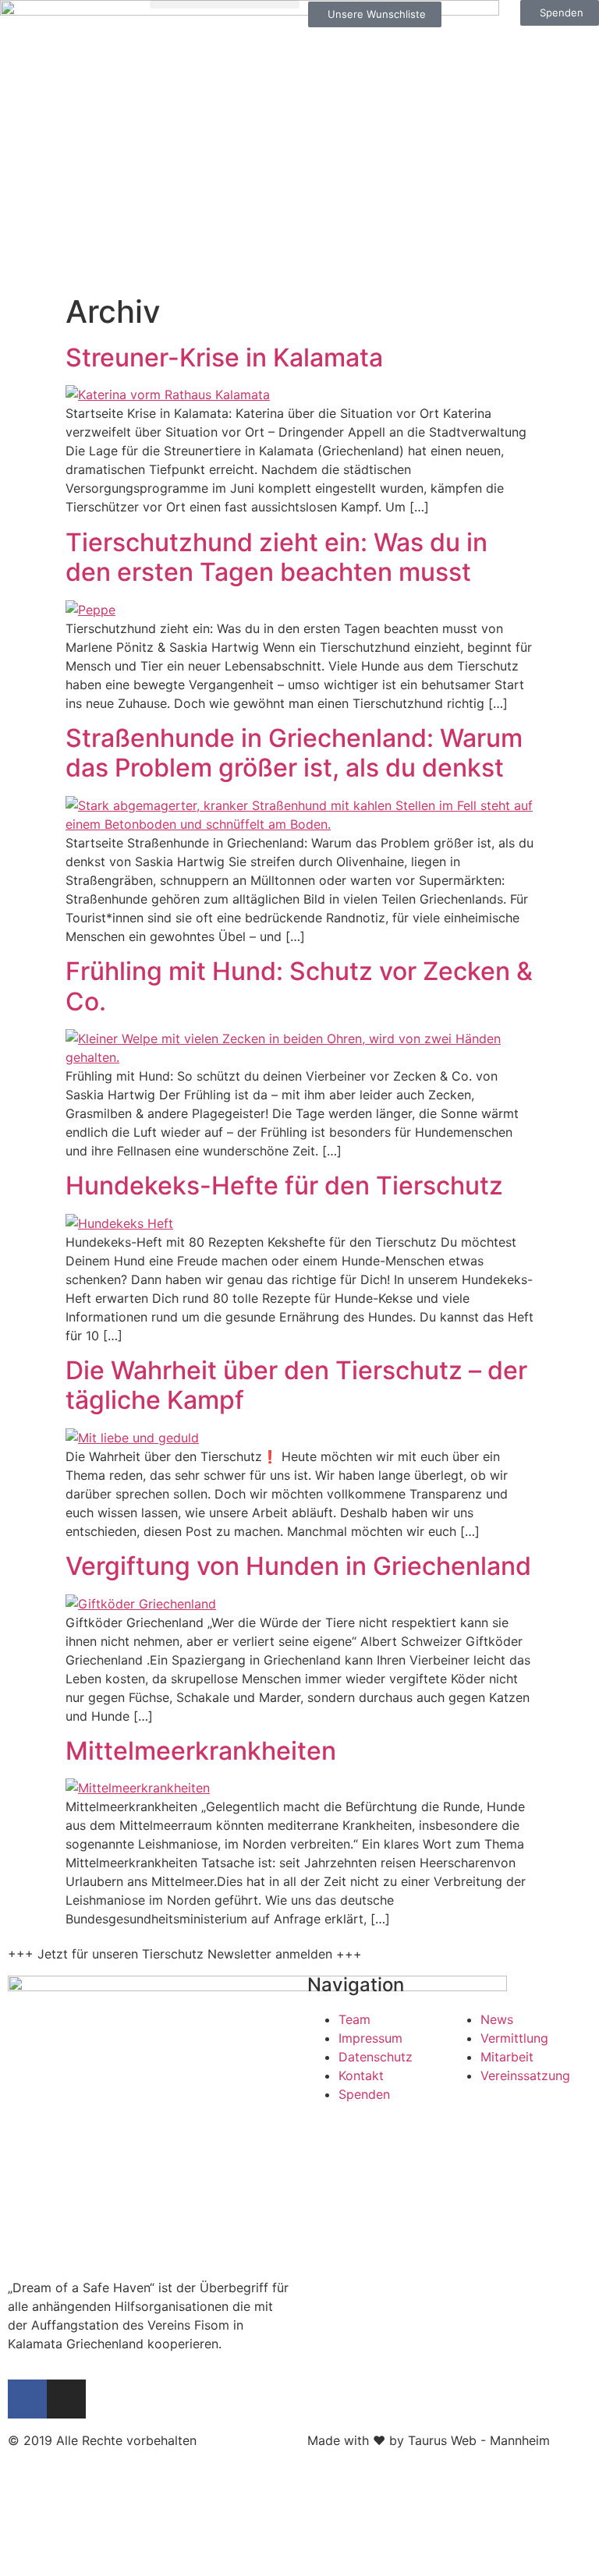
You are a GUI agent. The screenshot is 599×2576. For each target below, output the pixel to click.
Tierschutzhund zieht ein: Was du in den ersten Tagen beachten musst (276, 557)
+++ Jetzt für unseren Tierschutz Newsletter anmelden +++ (185, 1954)
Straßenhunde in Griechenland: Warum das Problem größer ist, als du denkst (294, 753)
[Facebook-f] (27, 2399)
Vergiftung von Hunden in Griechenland (298, 1566)
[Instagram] (66, 2399)
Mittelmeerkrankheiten (201, 1751)
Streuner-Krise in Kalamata (224, 357)
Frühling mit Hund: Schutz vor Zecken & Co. (299, 986)
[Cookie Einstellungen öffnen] (117, 2567)
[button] (225, 4)
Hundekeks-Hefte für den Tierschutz (284, 1185)
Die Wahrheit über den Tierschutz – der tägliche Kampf (296, 1385)
